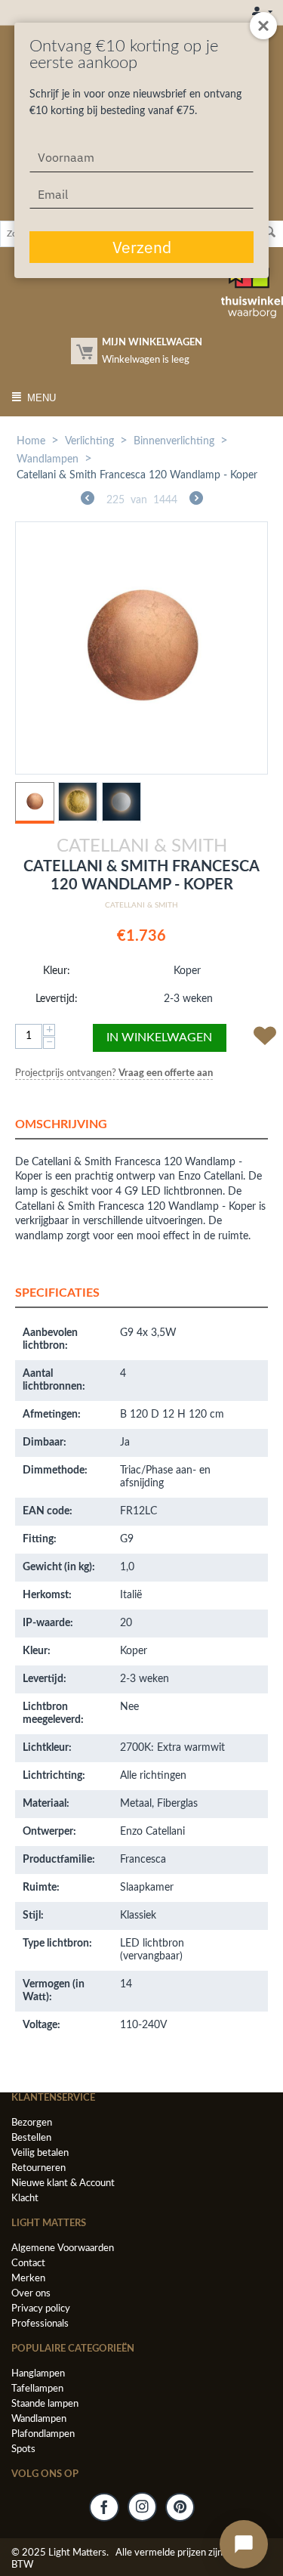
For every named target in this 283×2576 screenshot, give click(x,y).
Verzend (142, 247)
